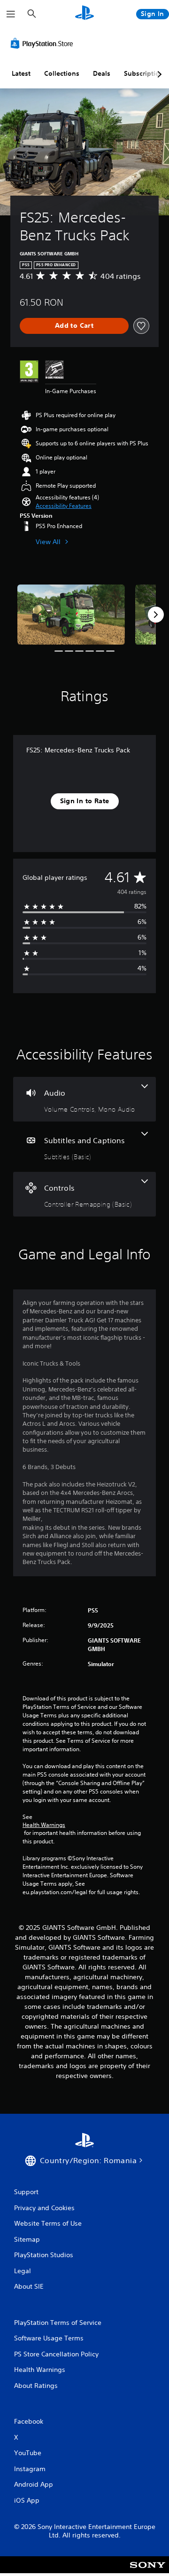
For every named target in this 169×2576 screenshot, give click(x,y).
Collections (62, 73)
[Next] (156, 615)
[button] (64, 506)
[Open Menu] (11, 14)
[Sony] (148, 2571)
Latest (21, 73)
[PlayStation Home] (84, 14)
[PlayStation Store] (44, 43)
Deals (102, 73)
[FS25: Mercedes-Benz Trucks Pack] (71, 615)
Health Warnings (44, 1825)
